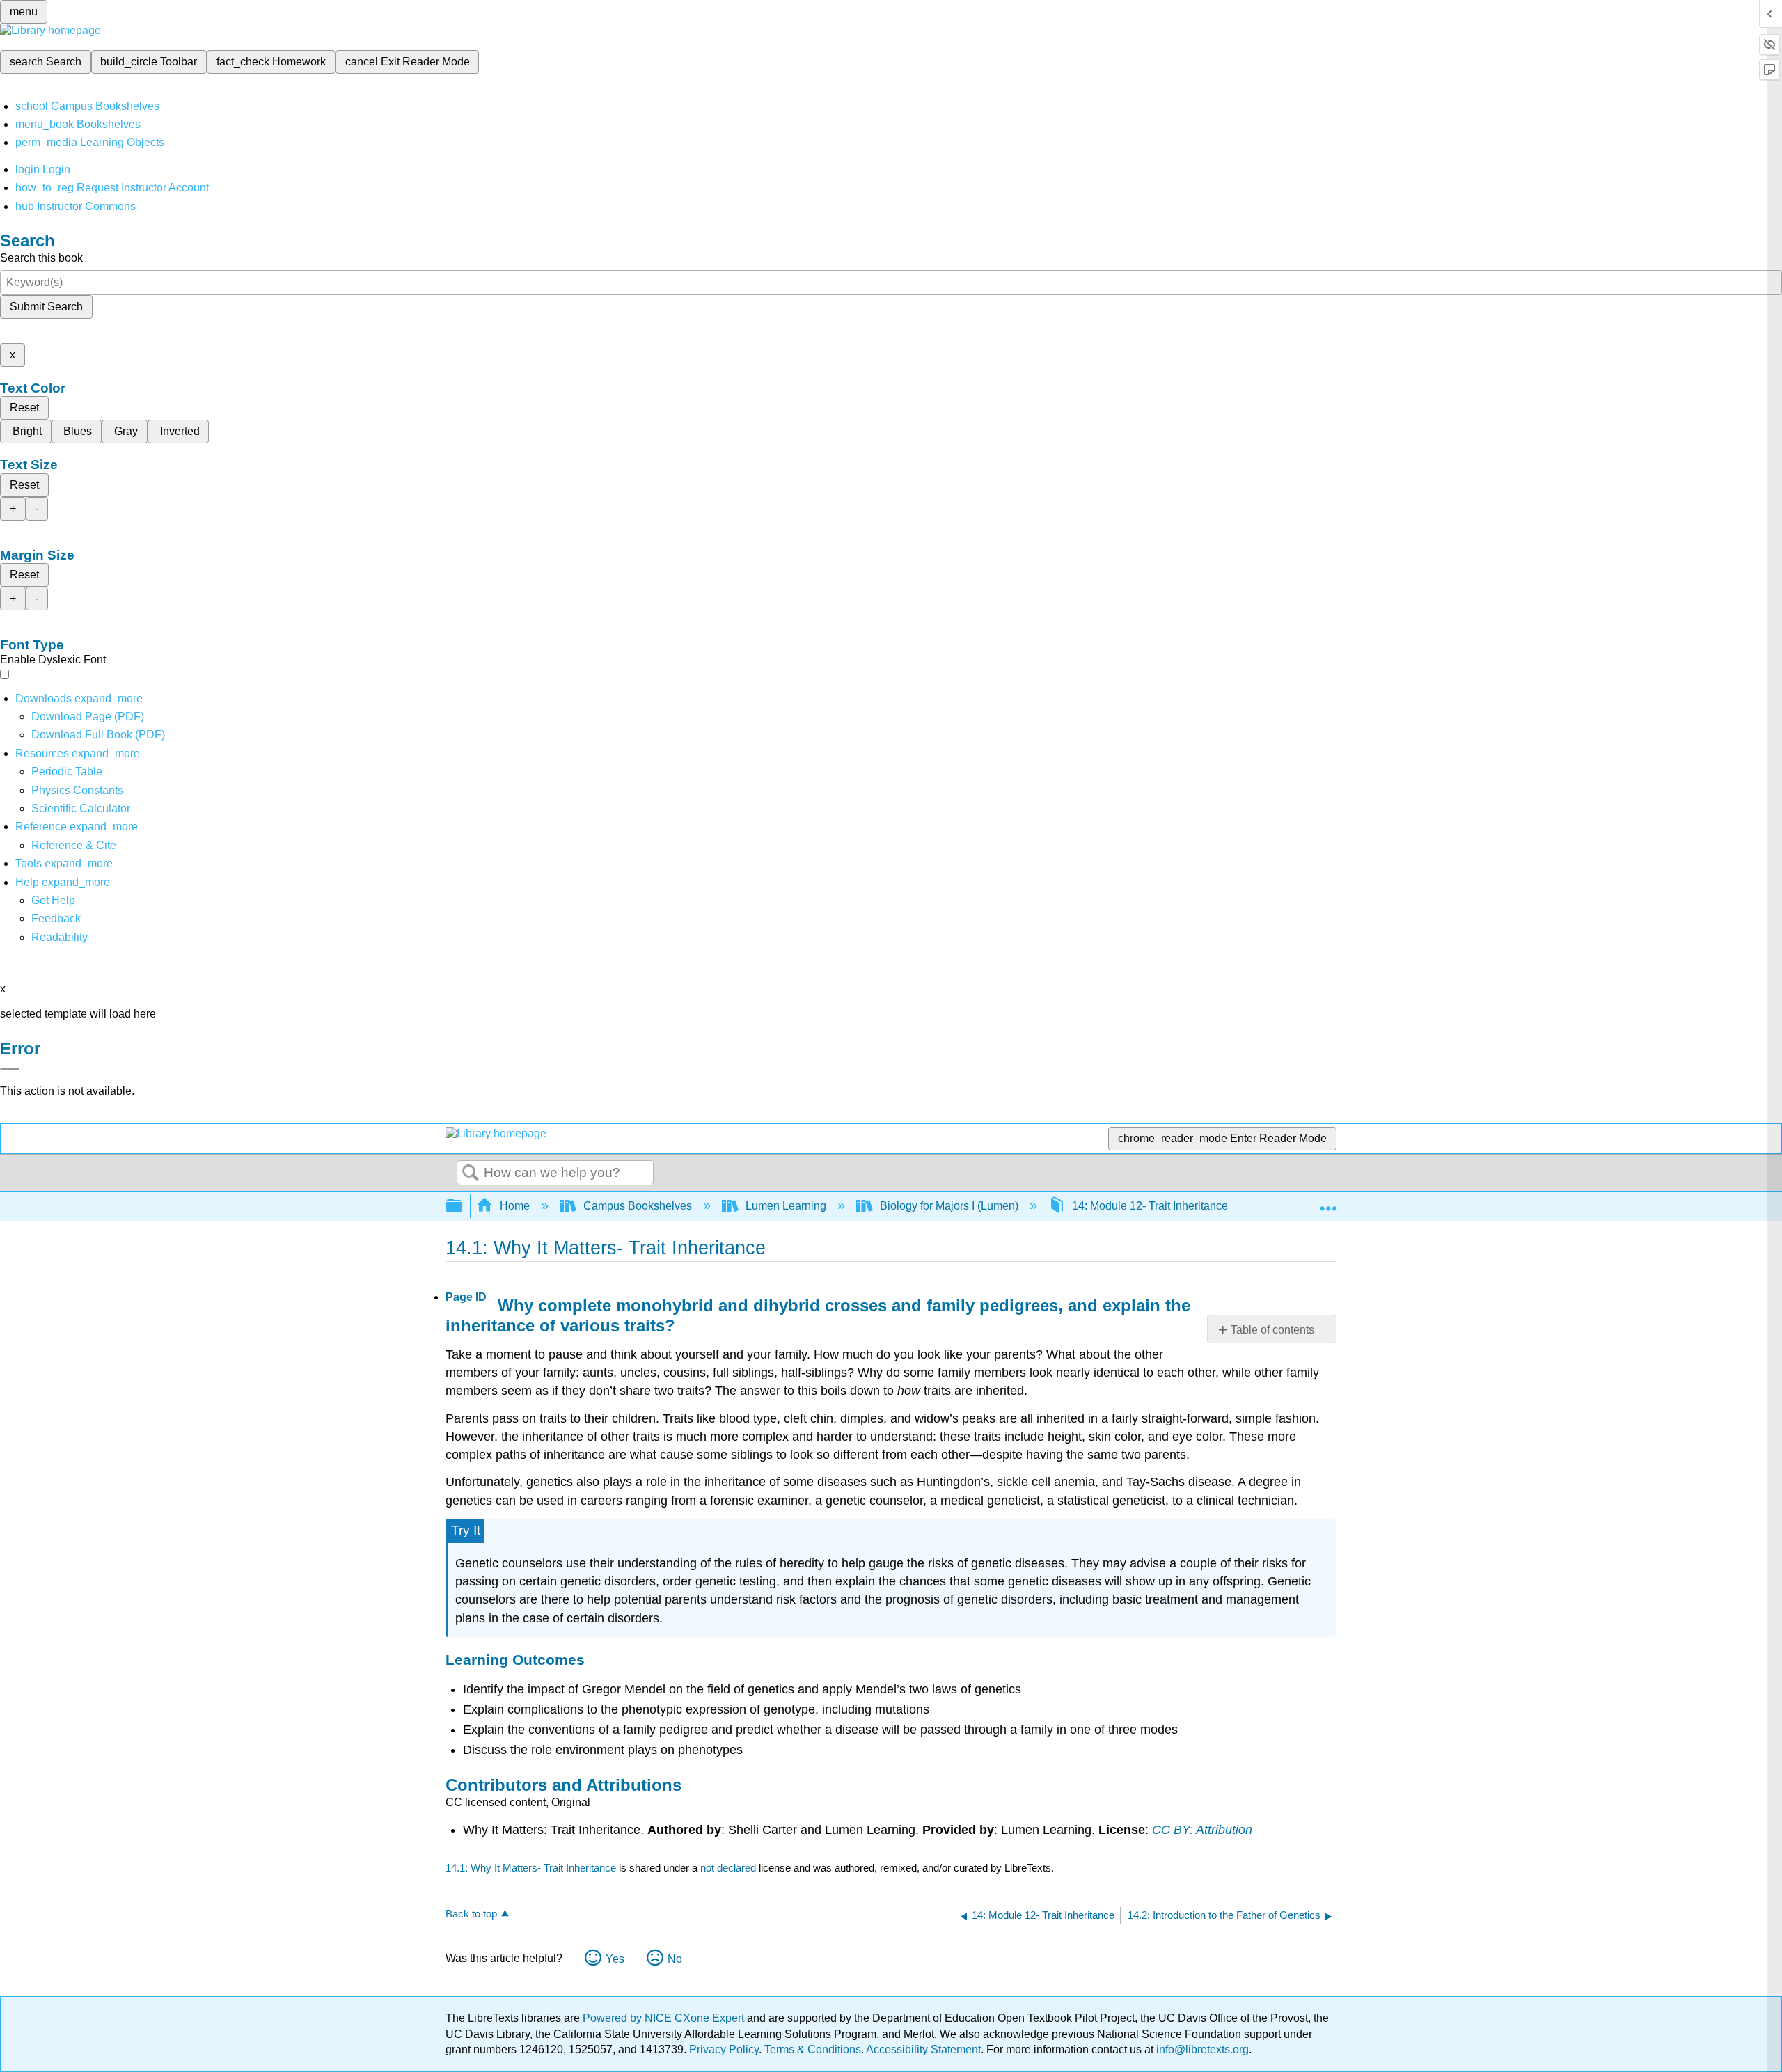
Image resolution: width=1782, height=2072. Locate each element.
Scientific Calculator (81, 808)
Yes (615, 1959)
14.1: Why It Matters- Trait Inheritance (531, 1868)
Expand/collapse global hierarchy (463, 1207)
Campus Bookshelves (638, 1206)
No (675, 1959)
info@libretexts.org (1201, 2049)
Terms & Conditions (813, 2049)
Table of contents (1272, 1330)
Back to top (471, 1914)
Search (471, 1173)
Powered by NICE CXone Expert (665, 2018)
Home (515, 1206)
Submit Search (46, 307)
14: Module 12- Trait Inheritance (1150, 1206)
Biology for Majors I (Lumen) (949, 1206)
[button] (56, 918)
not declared (730, 1868)
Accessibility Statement (923, 2049)
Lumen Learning (786, 1206)
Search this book (41, 258)
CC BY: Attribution (1202, 1830)
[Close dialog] (10, 1069)
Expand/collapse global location (1328, 1202)
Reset (24, 408)
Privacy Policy (724, 2049)
